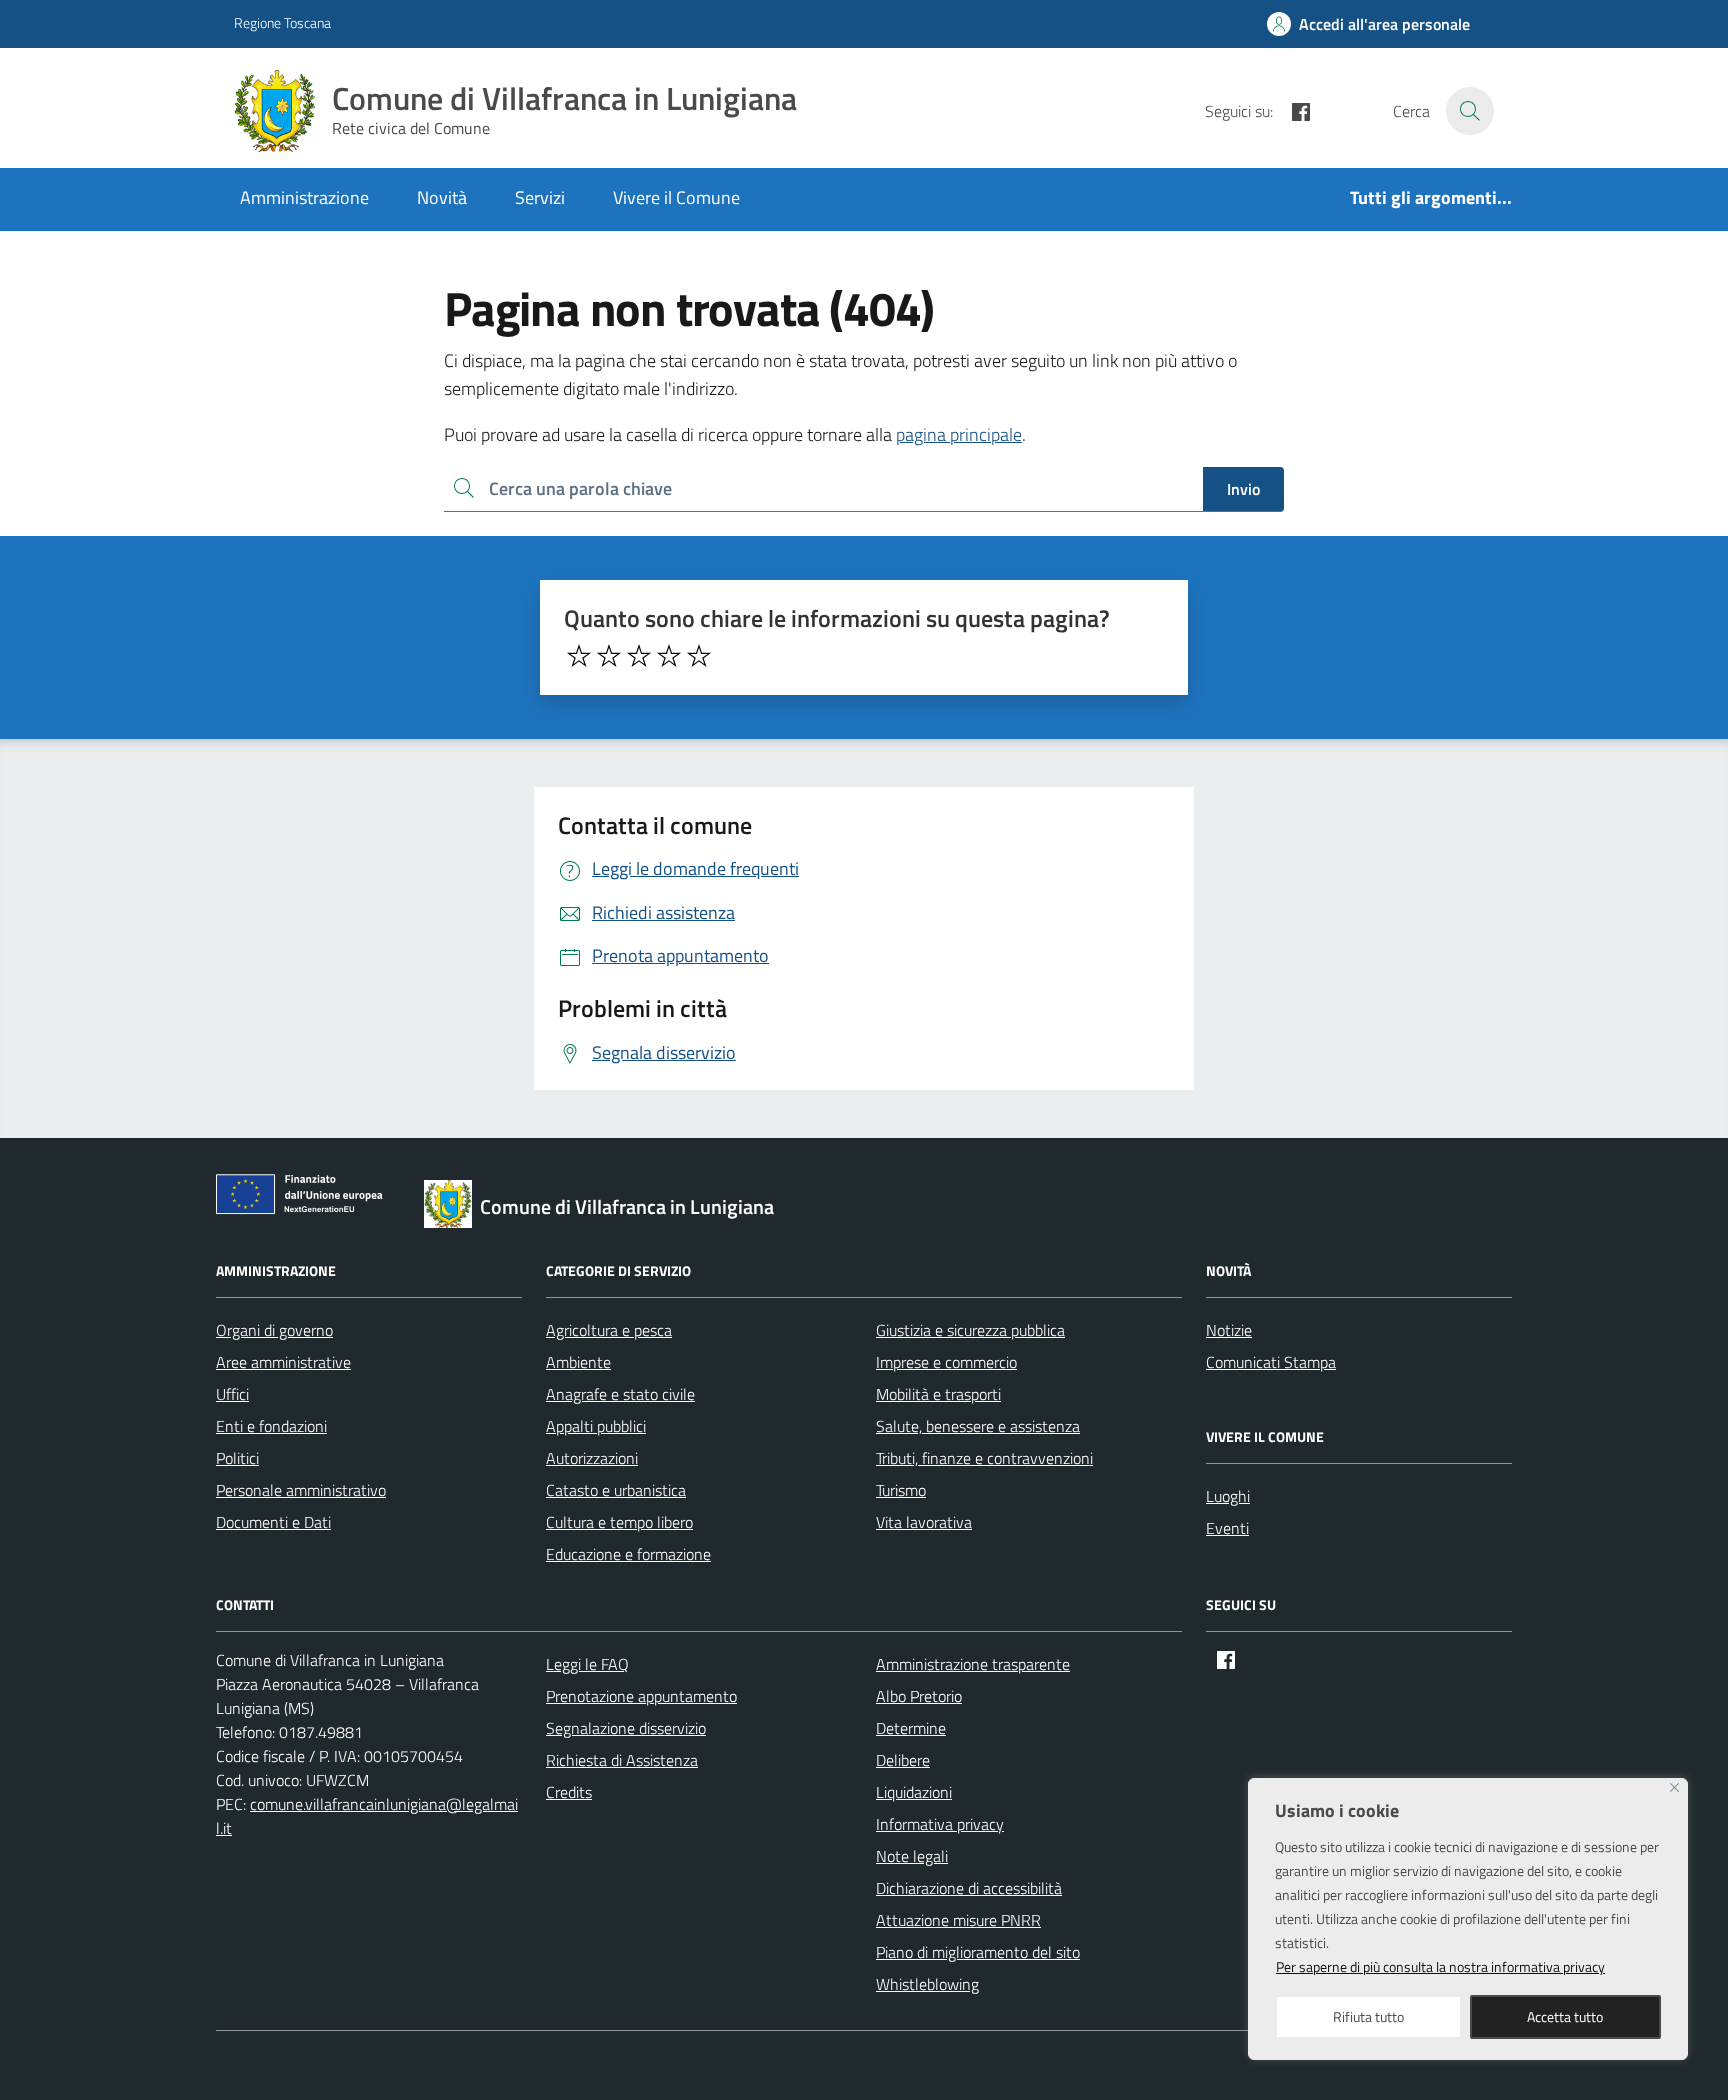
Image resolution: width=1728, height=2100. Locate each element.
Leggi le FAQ (587, 1664)
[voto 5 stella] (699, 656)
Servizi (540, 197)
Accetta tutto (1565, 2016)
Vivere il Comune (676, 197)
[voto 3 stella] (639, 656)
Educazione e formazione (628, 1554)
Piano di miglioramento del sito (978, 1952)
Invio (1243, 489)
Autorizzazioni (592, 1458)
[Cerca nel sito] (1470, 111)
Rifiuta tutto (1368, 2016)
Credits (569, 1792)
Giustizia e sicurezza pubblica (970, 1330)
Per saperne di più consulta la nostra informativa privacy (1440, 1966)
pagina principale (959, 434)
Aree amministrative (283, 1362)
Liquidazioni (914, 1792)
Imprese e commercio (946, 1362)
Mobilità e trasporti (938, 1394)
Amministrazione (304, 197)
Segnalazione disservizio (626, 1728)
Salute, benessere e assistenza (978, 1426)
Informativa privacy (940, 1824)
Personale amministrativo (301, 1490)
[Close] (1674, 1787)
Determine (911, 1728)
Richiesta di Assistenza (622, 1760)
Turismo (901, 1490)
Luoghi (1228, 1496)
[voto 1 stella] (579, 656)
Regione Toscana (282, 22)
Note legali (912, 1856)
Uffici (232, 1394)
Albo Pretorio (919, 1696)
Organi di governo (274, 1330)
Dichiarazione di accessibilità (969, 1888)
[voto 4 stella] (669, 656)
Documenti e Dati (273, 1522)
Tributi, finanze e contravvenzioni (984, 1458)
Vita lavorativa (924, 1522)
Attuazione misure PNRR (958, 1920)
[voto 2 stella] (609, 656)
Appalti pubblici (596, 1426)
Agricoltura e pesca (609, 1330)
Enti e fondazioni (271, 1426)
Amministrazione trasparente (973, 1664)
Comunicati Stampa (1271, 1362)
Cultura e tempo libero (619, 1522)
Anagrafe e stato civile (620, 1394)
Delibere (903, 1760)
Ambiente (578, 1362)
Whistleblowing (927, 1984)
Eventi (1227, 1528)
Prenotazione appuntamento (641, 1696)
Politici (237, 1458)
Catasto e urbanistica (616, 1490)
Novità (442, 197)
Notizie (1229, 1330)
